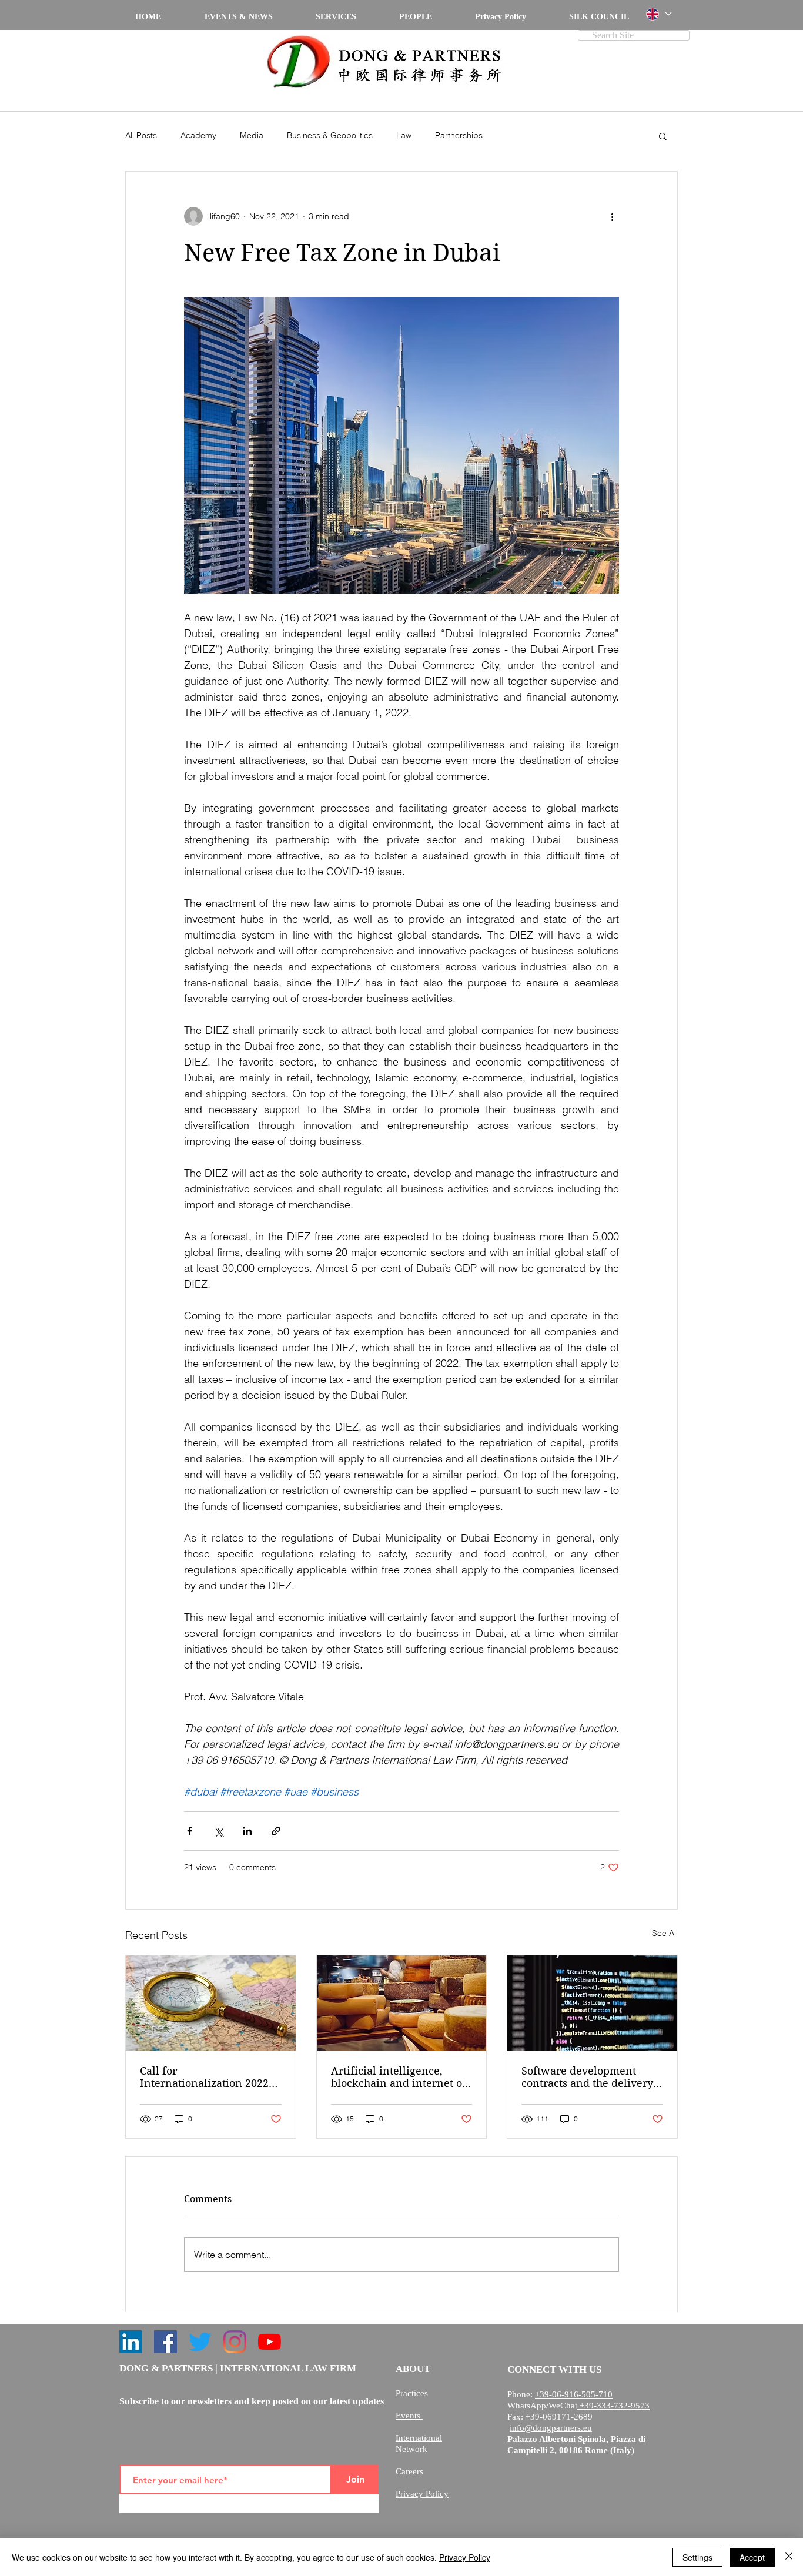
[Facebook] (165, 2342)
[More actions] (612, 216)
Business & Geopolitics (330, 135)
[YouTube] (270, 2342)
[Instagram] (235, 2342)
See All (665, 1933)
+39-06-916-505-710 (574, 2394)
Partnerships (459, 135)
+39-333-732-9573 (613, 2406)
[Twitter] (200, 2342)
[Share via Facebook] (190, 1831)
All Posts (141, 135)
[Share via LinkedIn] (247, 1831)
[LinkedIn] (131, 2342)
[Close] (789, 2557)
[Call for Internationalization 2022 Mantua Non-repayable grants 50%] (211, 2003)
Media (252, 135)
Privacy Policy (465, 2557)
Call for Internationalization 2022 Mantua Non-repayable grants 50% (204, 2077)
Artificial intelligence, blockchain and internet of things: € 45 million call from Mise (399, 2077)
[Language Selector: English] (658, 14)
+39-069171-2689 (559, 2417)
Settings (697, 2557)
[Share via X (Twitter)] (218, 1831)
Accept (752, 2557)
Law (404, 135)
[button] (663, 136)
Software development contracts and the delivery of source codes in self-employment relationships (588, 2077)
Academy (198, 135)
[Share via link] (276, 1831)
